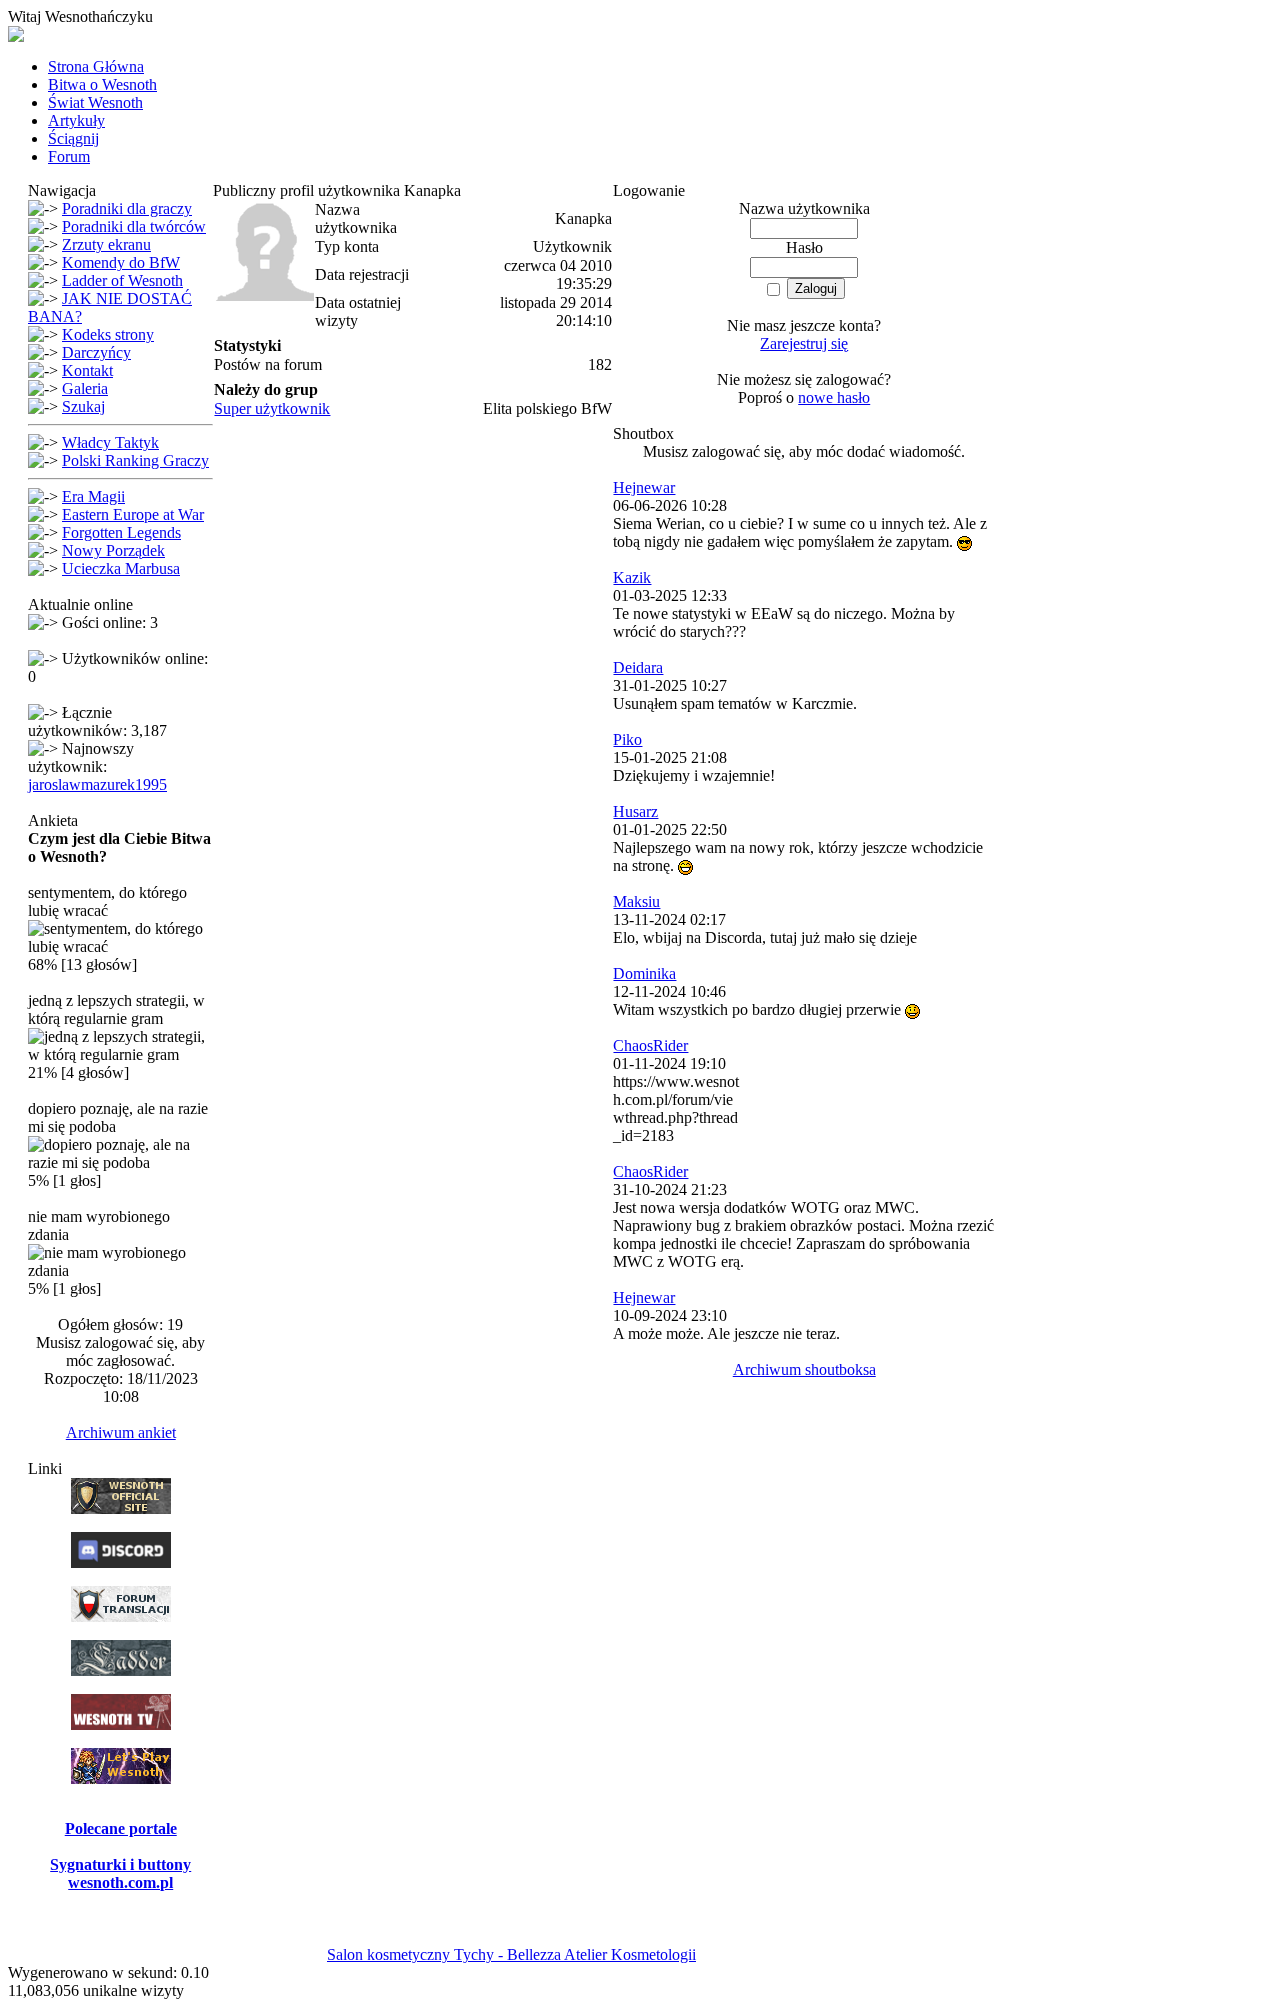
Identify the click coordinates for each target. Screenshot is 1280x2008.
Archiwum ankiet (121, 1432)
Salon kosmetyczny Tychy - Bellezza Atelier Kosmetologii (511, 1954)
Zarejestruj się (804, 343)
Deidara (638, 667)
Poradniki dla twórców (134, 226)
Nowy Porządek (113, 550)
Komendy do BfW (121, 262)
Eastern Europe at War (133, 514)
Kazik (632, 577)
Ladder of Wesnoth (122, 280)
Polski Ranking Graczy (135, 460)
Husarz (635, 811)
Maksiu (636, 901)
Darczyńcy (96, 352)
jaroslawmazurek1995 (97, 784)
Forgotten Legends (121, 532)
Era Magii (93, 496)
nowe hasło (834, 397)
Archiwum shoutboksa (804, 1369)
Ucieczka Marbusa (121, 568)
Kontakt (87, 370)
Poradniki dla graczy (127, 208)
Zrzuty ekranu (106, 244)
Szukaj (83, 406)
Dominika (644, 973)
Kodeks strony (108, 334)
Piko (627, 739)
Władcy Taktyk (110, 442)
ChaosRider (650, 1045)
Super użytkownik (272, 408)
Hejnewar (644, 487)
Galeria (85, 388)
